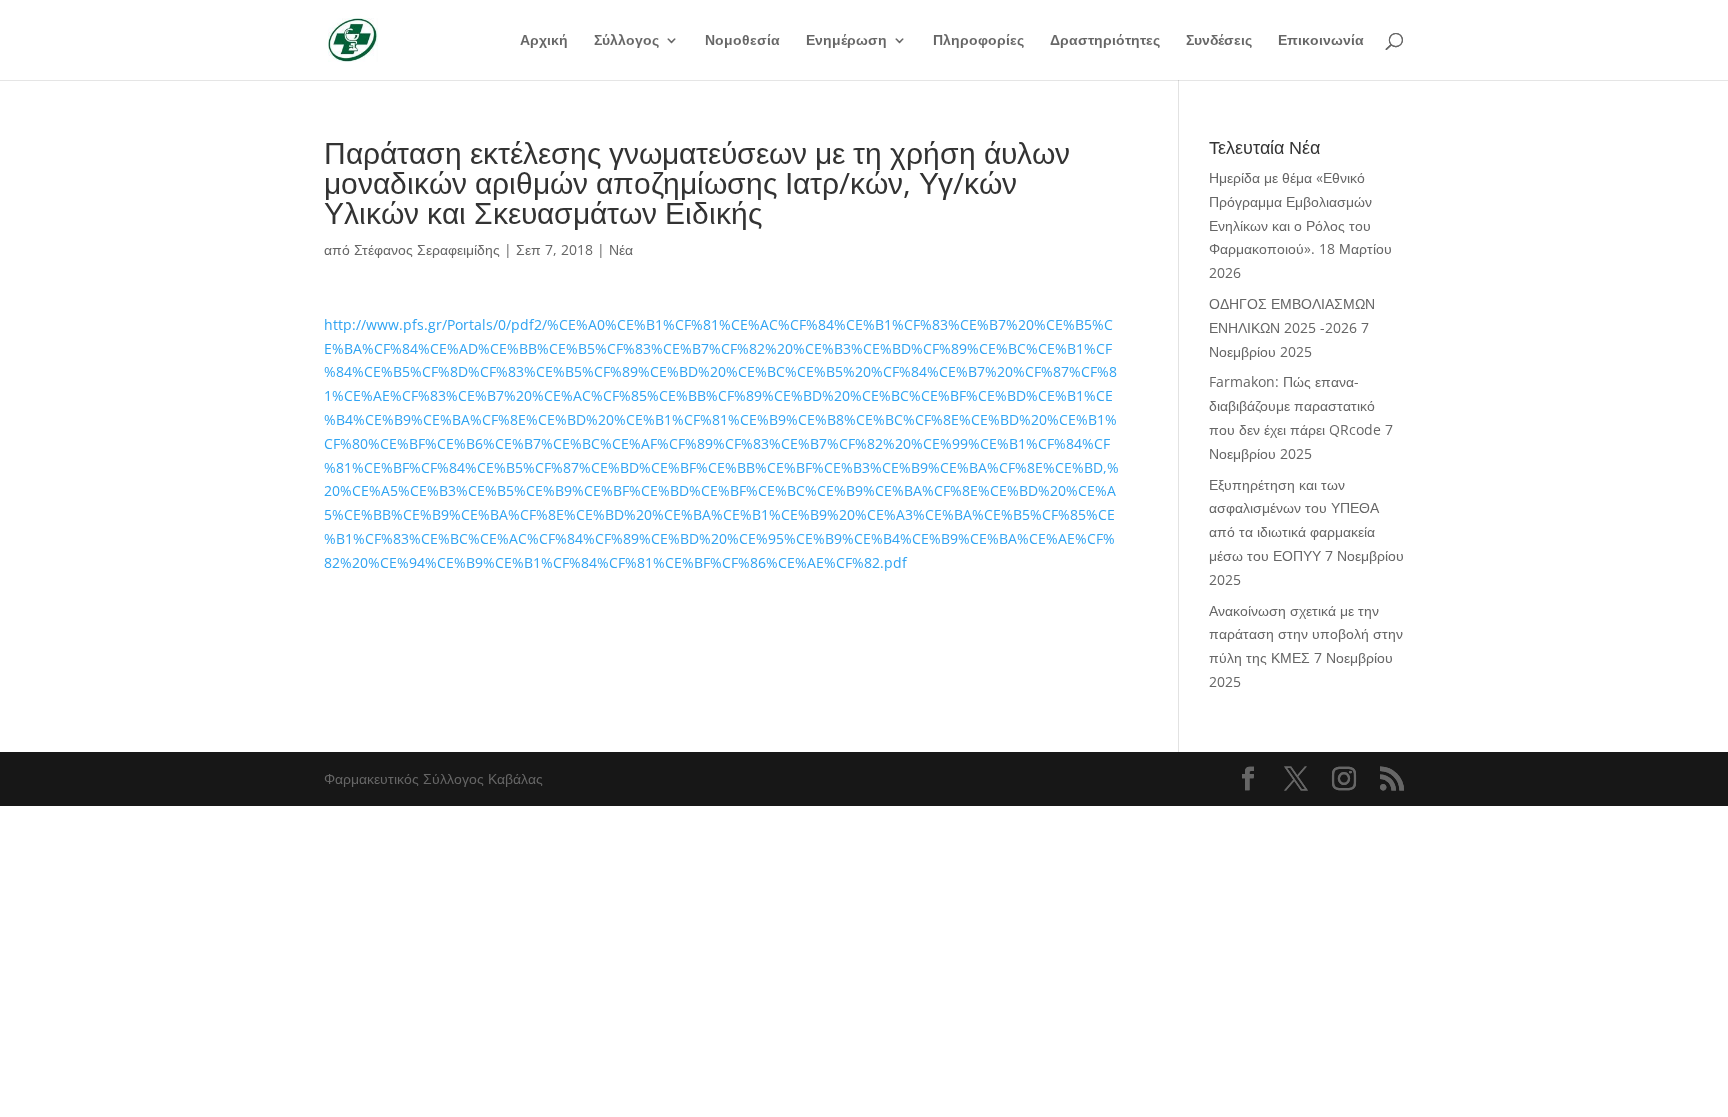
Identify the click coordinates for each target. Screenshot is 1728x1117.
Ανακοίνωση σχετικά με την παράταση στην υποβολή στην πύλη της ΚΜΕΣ (1306, 634)
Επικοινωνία (1321, 41)
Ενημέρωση (846, 41)
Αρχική (544, 41)
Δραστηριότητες (1105, 41)
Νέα (621, 249)
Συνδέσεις (1219, 41)
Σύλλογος (626, 41)
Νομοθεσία (742, 41)
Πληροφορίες (978, 41)
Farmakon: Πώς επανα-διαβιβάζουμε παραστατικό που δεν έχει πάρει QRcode (1295, 405)
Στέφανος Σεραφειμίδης (427, 249)
